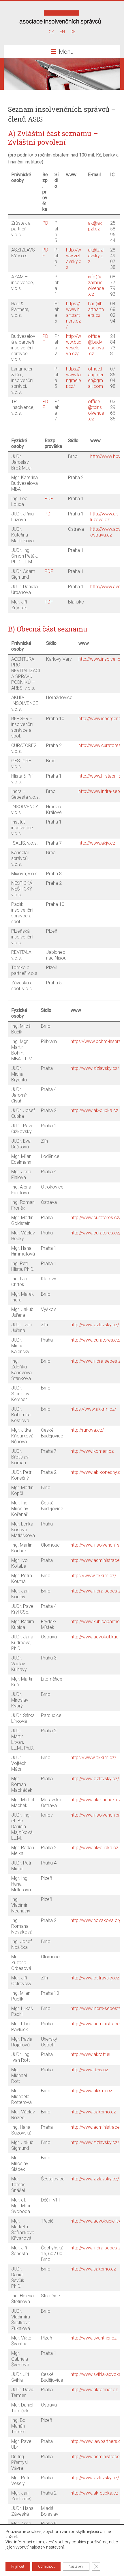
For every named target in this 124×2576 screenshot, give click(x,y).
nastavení (55, 2547)
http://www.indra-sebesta (96, 1361)
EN (62, 32)
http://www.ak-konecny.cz (97, 1472)
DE (73, 32)
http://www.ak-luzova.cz (105, 517)
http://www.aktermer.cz (94, 2390)
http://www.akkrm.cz (91, 2091)
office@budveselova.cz (96, 345)
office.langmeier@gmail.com (95, 378)
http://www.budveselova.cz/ (74, 345)
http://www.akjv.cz (97, 843)
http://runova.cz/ (87, 1430)
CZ (51, 32)
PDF (49, 499)
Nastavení (76, 2566)
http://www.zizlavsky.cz (74, 259)
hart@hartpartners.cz (96, 309)
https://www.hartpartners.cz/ (73, 315)
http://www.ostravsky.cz (95, 1978)
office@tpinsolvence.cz (96, 410)
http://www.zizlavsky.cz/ (95, 1068)
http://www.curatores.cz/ (96, 1218)
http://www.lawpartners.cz (97, 2441)
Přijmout (18, 2566)
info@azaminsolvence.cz (96, 285)
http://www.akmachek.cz (96, 1800)
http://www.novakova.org (96, 1920)
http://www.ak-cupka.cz (94, 1110)
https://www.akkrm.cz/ (93, 1409)
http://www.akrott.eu (91, 2054)
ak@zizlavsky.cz (96, 256)
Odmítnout (46, 2566)
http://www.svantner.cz (94, 2338)
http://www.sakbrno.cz (93, 2112)
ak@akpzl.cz (95, 226)
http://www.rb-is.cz (89, 2070)
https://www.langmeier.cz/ (74, 378)
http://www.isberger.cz (101, 719)
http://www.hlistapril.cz (101, 776)
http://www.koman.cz (92, 1451)
